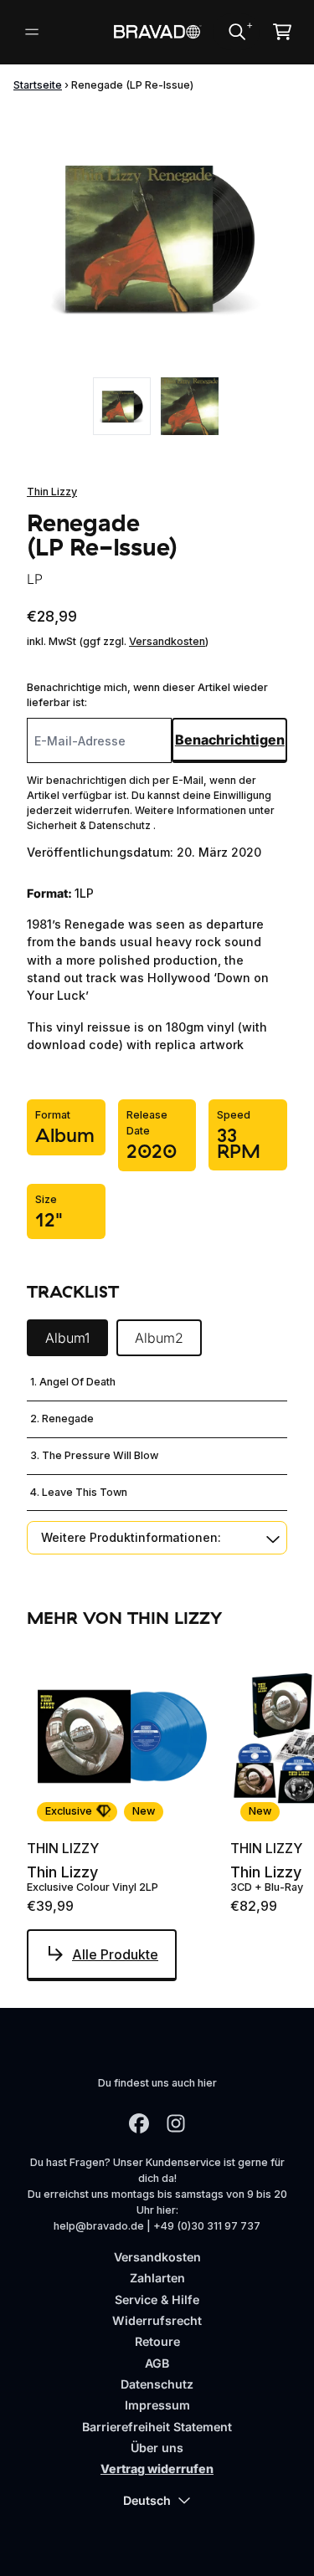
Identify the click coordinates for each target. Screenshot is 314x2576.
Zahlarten (157, 2278)
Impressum (157, 2405)
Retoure (157, 2341)
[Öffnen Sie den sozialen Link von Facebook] (139, 2123)
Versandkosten (167, 641)
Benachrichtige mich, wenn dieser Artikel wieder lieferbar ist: (147, 695)
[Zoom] (157, 237)
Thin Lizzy (52, 492)
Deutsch (147, 2500)
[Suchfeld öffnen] (236, 32)
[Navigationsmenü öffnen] (32, 32)
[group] (122, 406)
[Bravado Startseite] (157, 32)
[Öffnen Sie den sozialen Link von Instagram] (176, 2123)
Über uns (157, 2448)
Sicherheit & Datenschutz (90, 825)
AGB (157, 2363)
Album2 (159, 1338)
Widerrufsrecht (157, 2320)
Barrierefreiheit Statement (157, 2427)
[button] (157, 1537)
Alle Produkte (115, 1954)
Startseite (38, 85)
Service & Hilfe (157, 2299)
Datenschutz (157, 2384)
